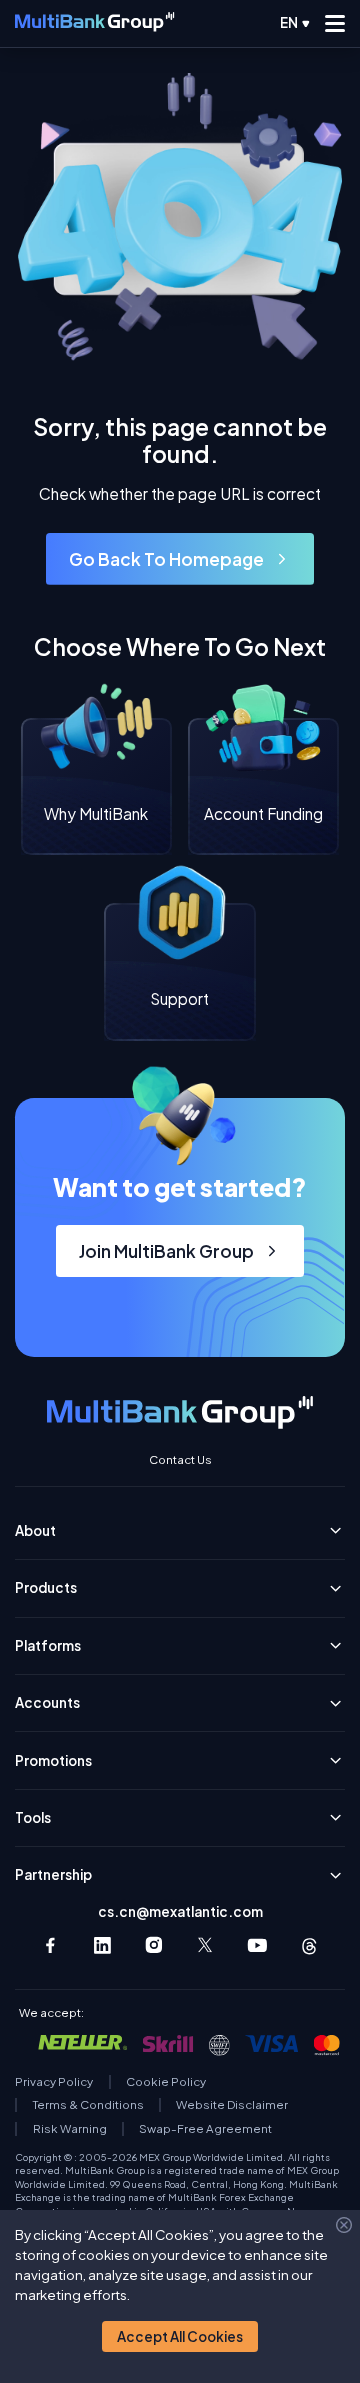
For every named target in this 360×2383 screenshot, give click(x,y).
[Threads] (309, 1945)
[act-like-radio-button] (295, 23)
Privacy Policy (54, 2082)
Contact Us (180, 1460)
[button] (180, 2336)
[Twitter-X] (206, 1945)
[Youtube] (257, 1945)
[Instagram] (154, 1945)
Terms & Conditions (88, 2105)
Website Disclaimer (232, 2105)
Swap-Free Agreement (205, 2129)
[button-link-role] (180, 558)
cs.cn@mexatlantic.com (180, 1912)
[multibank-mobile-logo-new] (94, 23)
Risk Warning (70, 2129)
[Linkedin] (102, 1945)
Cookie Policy (166, 2082)
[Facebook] (50, 1945)
